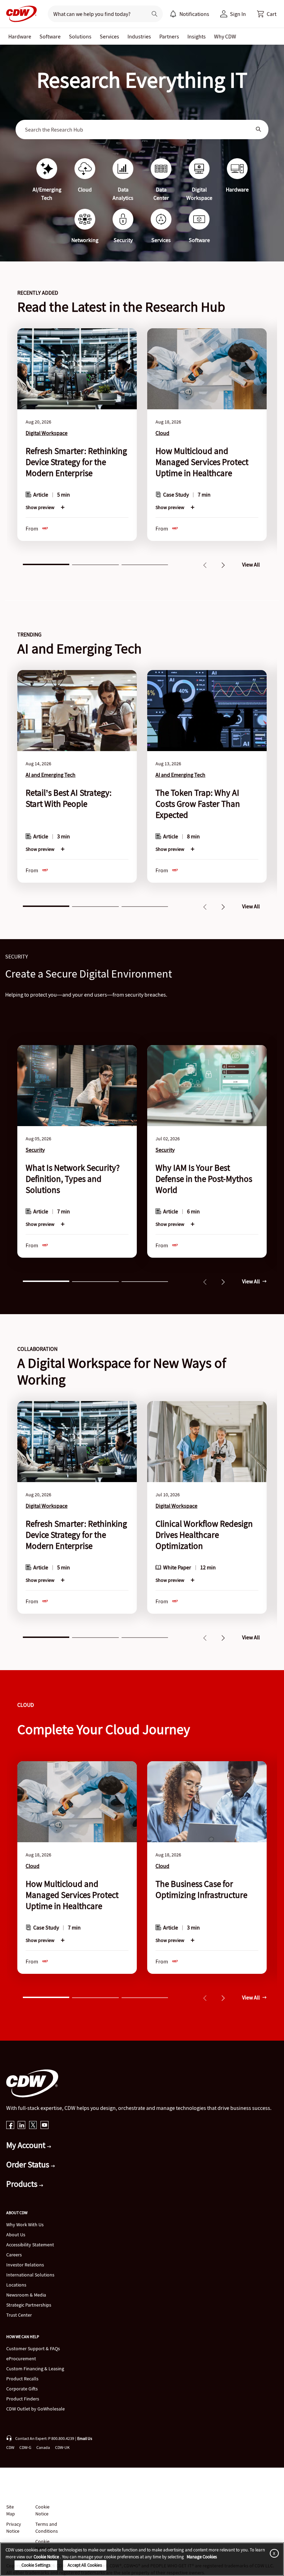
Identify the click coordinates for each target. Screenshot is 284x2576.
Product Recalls (22, 2379)
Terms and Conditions (47, 2528)
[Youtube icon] (45, 2126)
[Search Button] (259, 130)
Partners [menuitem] (169, 36)
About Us (16, 2235)
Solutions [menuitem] (80, 36)
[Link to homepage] (19, 14)
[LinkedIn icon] (22, 2126)
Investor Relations (25, 2265)
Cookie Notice (42, 2510)
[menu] (189, 14)
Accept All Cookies (85, 2565)
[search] (95, 14)
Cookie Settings (36, 2565)
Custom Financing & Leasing (35, 2369)
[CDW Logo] (19, 14)
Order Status (29, 2164)
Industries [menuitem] (139, 36)
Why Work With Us (25, 2225)
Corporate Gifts (22, 2389)
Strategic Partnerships (29, 2305)
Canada (43, 2447)
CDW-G (25, 2447)
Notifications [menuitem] (194, 14)
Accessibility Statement (30, 2245)
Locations (16, 2285)
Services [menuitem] (109, 36)
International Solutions (30, 2275)
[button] (267, 14)
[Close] (273, 2553)
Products (23, 2184)
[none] (20, 36)
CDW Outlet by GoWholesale (35, 2409)
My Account (27, 2145)
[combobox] (137, 130)
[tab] (46, 564)
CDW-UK (62, 2447)
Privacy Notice (14, 2528)
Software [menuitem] (50, 36)
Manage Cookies (202, 2557)
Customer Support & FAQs (33, 2348)
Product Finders (23, 2399)
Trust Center (19, 2315)
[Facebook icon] (10, 2126)
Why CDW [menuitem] (225, 36)
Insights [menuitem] (197, 36)
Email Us (85, 2438)
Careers (14, 2255)
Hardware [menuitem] (20, 36)
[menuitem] (173, 14)
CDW (10, 2447)
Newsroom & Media (26, 2295)
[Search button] (154, 14)
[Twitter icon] (33, 2126)
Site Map (11, 2510)
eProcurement (21, 2359)
